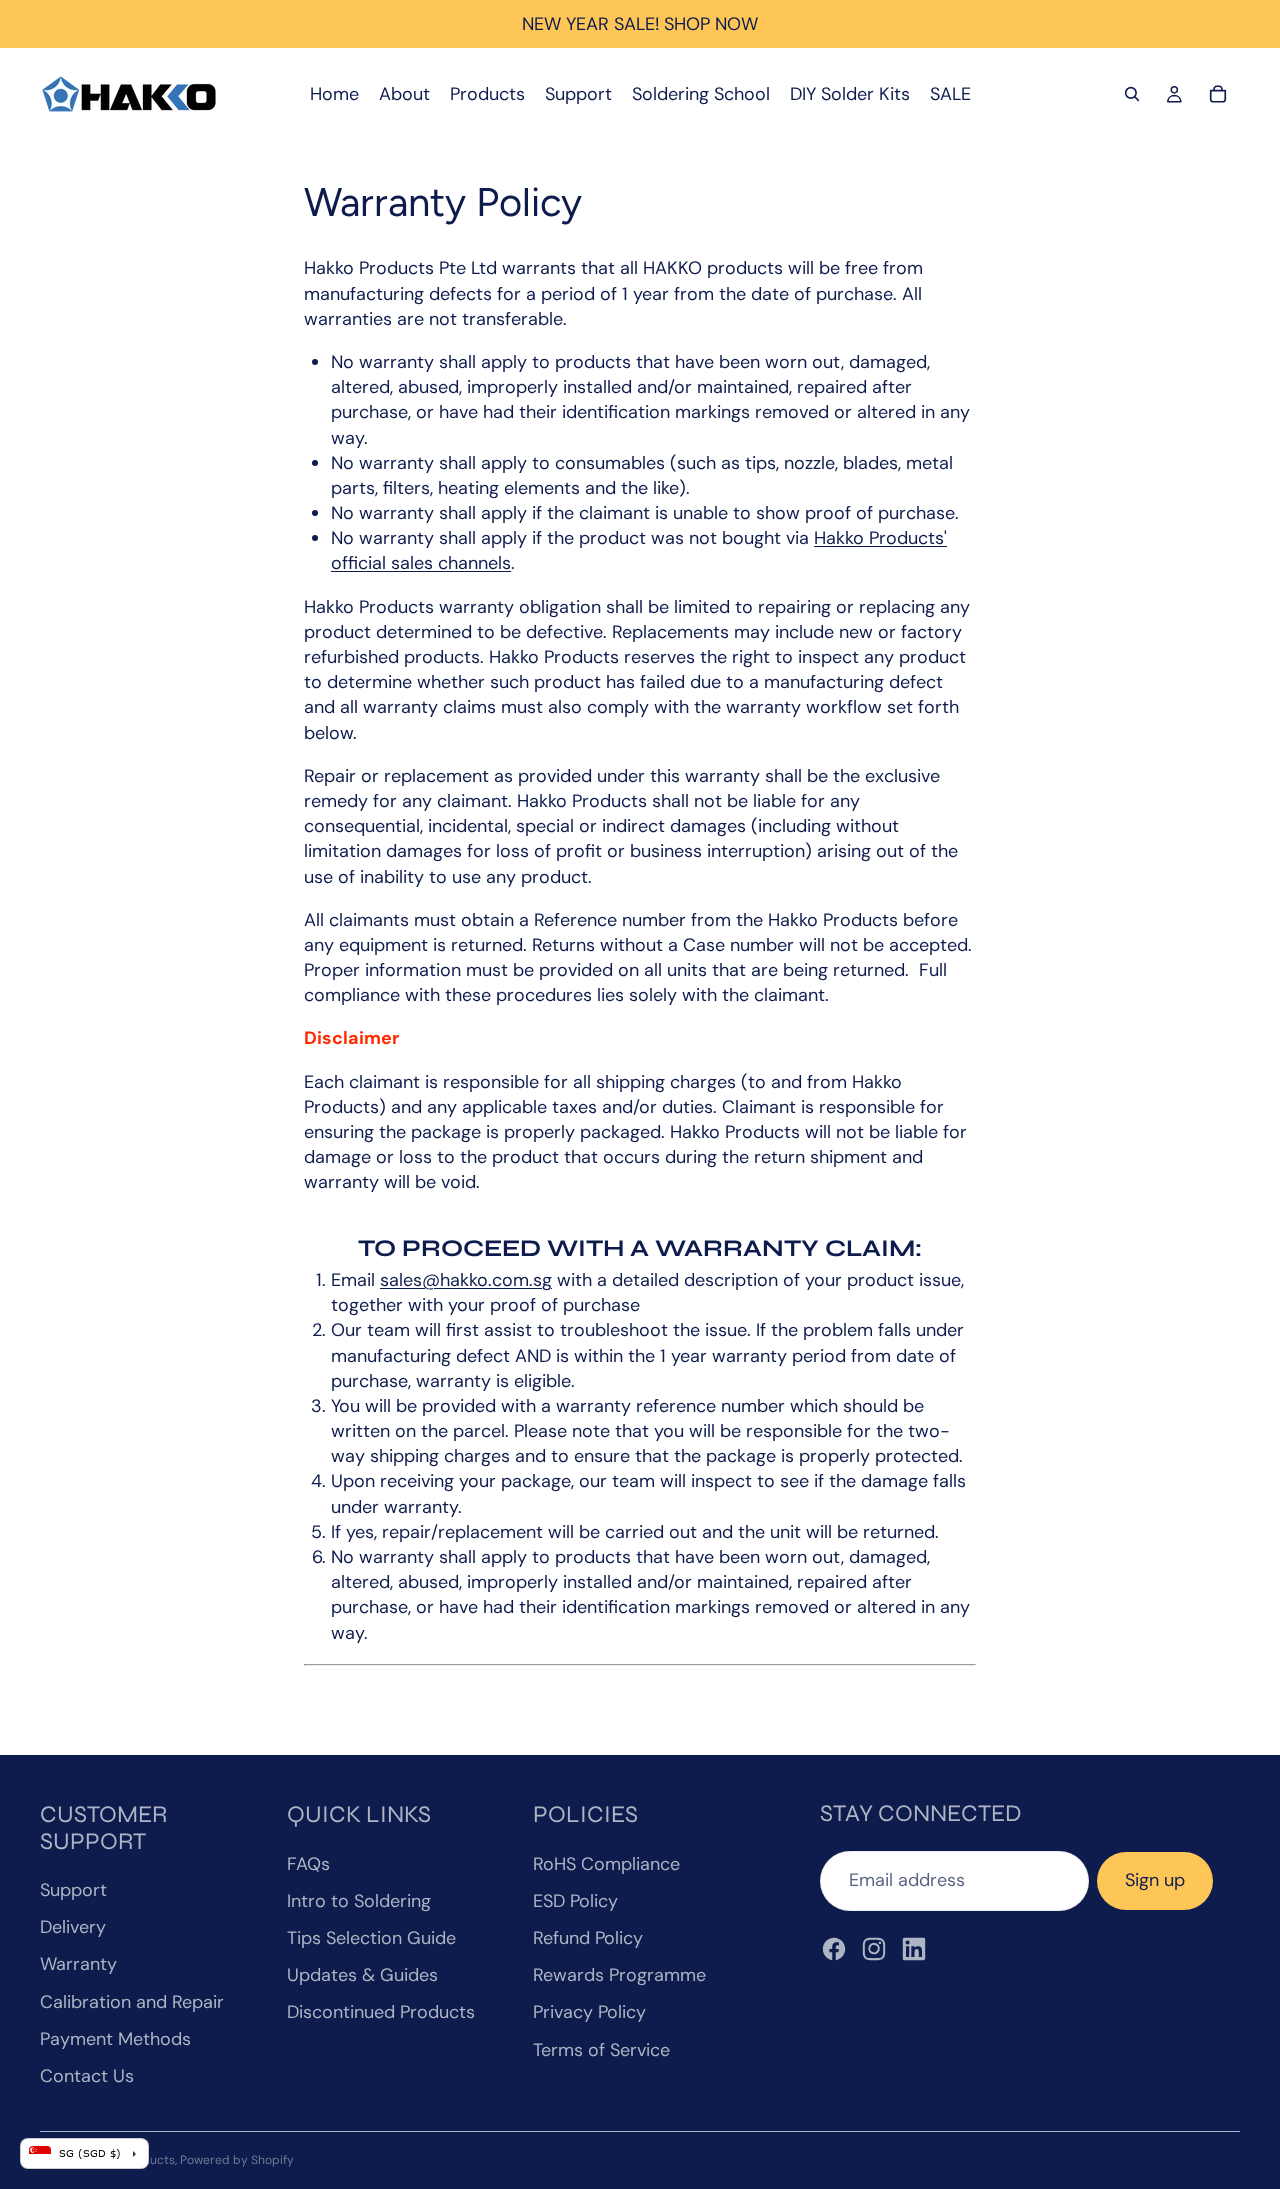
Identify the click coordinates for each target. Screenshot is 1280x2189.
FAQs (308, 1864)
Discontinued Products (381, 2012)
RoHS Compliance (606, 1864)
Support (73, 1890)
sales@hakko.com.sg (466, 1280)
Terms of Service (601, 2050)
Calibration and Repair (132, 2002)
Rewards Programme (619, 1975)
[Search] (1132, 94)
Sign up (1155, 1880)
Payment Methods (115, 2039)
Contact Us (87, 2076)
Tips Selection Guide (371, 1938)
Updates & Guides (362, 1975)
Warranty (78, 1964)
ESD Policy (575, 1901)
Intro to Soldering (359, 1901)
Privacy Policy (589, 2012)
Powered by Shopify (237, 2160)
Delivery (73, 1927)
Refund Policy (588, 1938)
